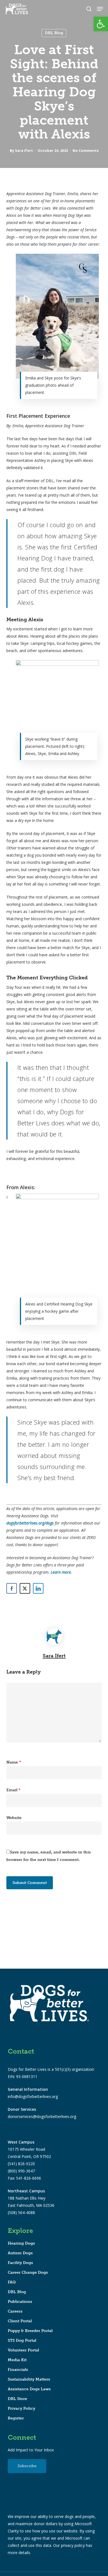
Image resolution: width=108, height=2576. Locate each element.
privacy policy (73, 2545)
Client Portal (20, 2321)
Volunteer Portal (23, 2350)
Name (14, 1762)
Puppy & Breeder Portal (30, 2331)
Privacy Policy (21, 2408)
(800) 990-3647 (21, 2171)
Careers (15, 2311)
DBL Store (17, 2399)
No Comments (86, 150)
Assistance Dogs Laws (29, 2389)
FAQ (12, 2282)
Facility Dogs (20, 2263)
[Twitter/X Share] (25, 1588)
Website (14, 1818)
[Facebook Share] (12, 1588)
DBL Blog (54, 33)
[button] (101, 24)
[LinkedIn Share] (38, 1588)
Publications (20, 2302)
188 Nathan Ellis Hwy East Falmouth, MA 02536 (31, 2198)
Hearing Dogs (21, 2243)
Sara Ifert (24, 150)
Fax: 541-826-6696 (24, 2178)
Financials (18, 2370)
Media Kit (17, 2360)
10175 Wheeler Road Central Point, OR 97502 (29, 2149)
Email (13, 1790)
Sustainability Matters (29, 2379)
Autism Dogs (20, 2253)
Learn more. (61, 1572)
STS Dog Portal (22, 2340)
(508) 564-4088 (21, 2213)
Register (16, 2418)
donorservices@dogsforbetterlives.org (42, 2116)
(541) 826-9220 (21, 2164)
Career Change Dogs (28, 2272)
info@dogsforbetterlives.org (33, 2096)
